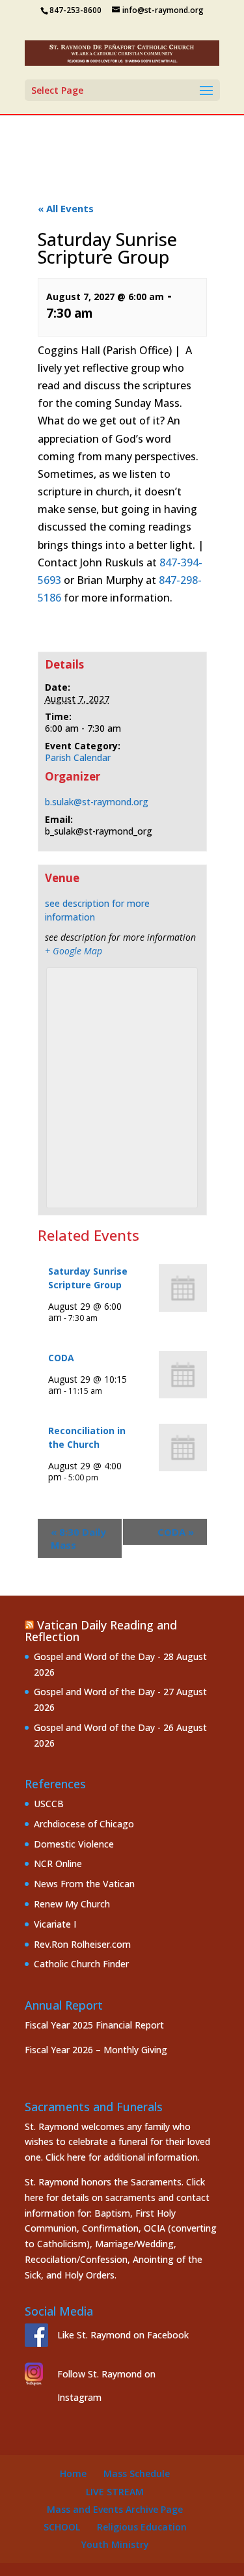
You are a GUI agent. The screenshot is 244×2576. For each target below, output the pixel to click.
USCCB (49, 1804)
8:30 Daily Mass (78, 1538)
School (62, 2527)
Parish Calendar (78, 757)
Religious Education (142, 2527)
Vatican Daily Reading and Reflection (101, 1631)
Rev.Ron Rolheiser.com (82, 1944)
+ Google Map (74, 951)
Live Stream (115, 2492)
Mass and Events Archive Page (115, 2509)
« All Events (66, 208)
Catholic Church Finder (81, 1964)
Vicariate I (55, 1924)
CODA (61, 1358)
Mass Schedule (137, 2473)
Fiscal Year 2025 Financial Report (94, 2025)
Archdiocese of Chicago (84, 1824)
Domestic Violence (74, 1844)
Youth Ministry (115, 2544)
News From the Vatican (84, 1884)
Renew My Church (72, 1904)
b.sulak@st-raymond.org (97, 802)
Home (73, 2473)
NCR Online (58, 1863)
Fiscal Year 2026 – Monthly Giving (96, 2050)
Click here (66, 2157)
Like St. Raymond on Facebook (123, 2335)
